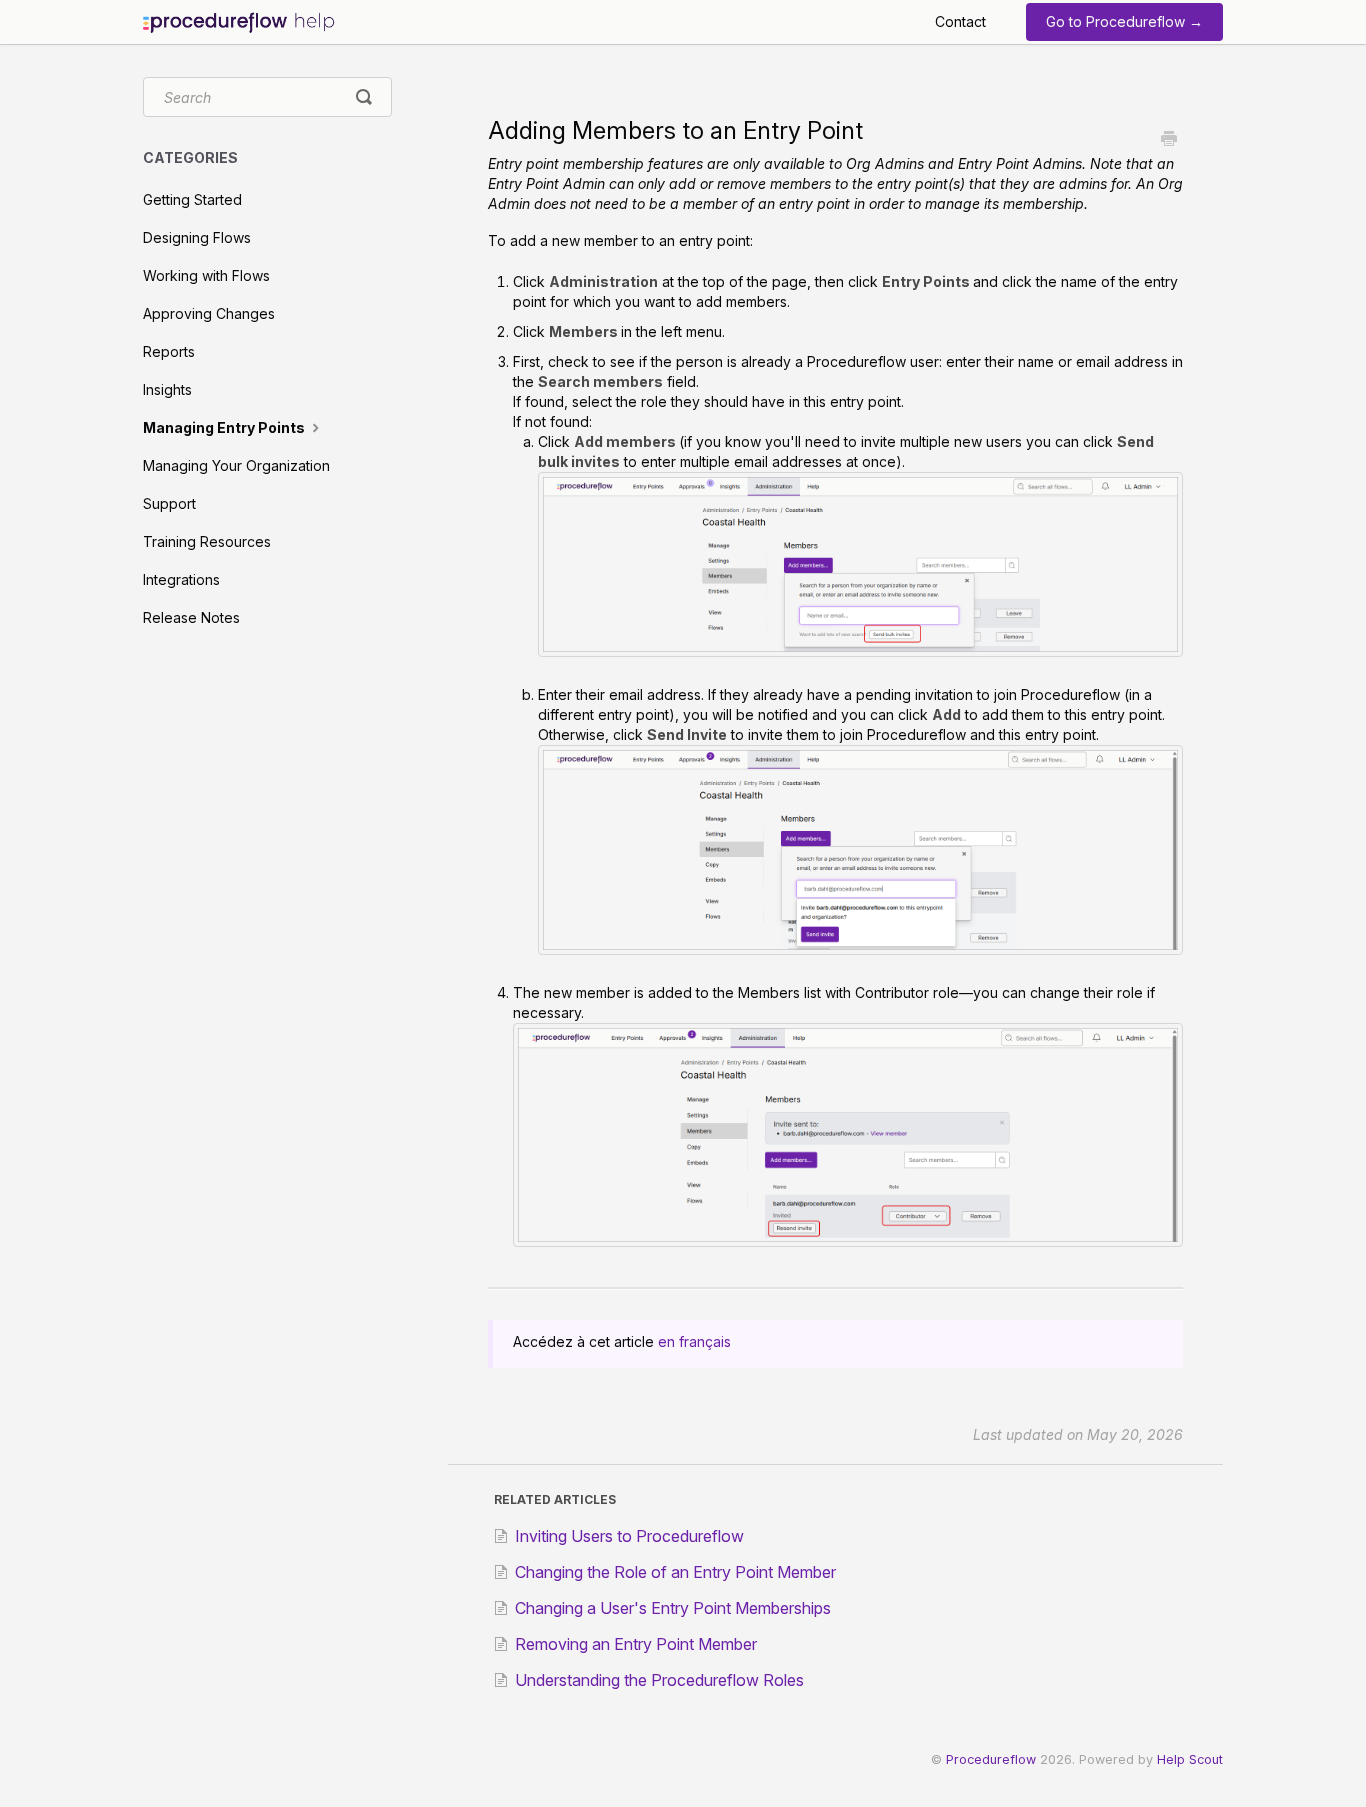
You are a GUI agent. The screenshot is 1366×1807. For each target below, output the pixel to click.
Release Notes (191, 617)
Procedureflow (991, 1759)
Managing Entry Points (225, 427)
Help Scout (1190, 1759)
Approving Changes (209, 313)
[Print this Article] (1169, 140)
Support (169, 503)
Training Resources (207, 541)
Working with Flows (206, 275)
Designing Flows (197, 237)
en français (694, 1341)
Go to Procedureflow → (1124, 21)
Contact (960, 21)
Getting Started (192, 199)
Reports (169, 351)
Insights (167, 389)
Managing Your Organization (236, 465)
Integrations (181, 579)
